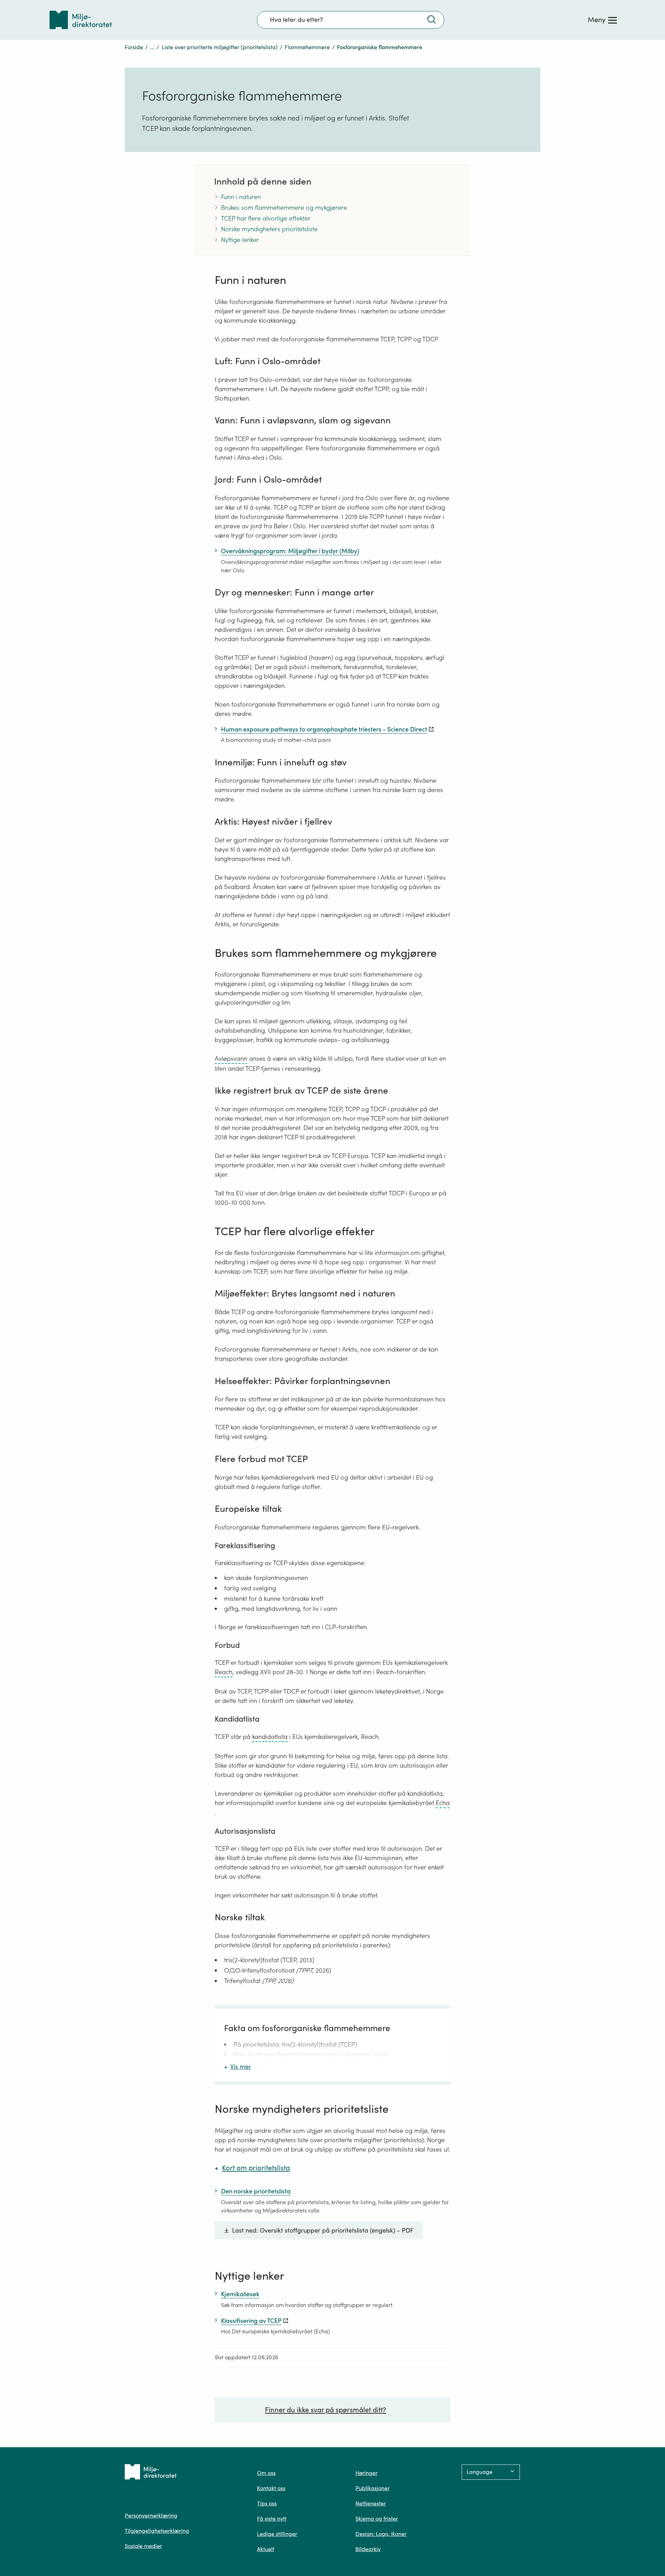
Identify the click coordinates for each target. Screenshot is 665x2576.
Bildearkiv (368, 2549)
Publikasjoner (373, 2488)
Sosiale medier (143, 2546)
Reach (224, 1672)
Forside (134, 47)
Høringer (366, 2473)
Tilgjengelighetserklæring (157, 2531)
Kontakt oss (271, 2488)
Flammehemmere (307, 47)
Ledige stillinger (277, 2534)
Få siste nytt (272, 2519)
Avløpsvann (231, 1058)
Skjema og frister (377, 2519)
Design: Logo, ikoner (381, 2534)
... (152, 47)
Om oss (266, 2473)
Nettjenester (371, 2503)
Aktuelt (266, 2549)
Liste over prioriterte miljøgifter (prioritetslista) (220, 47)
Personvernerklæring (151, 2515)
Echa (443, 1803)
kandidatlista (270, 1737)
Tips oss (267, 2503)
